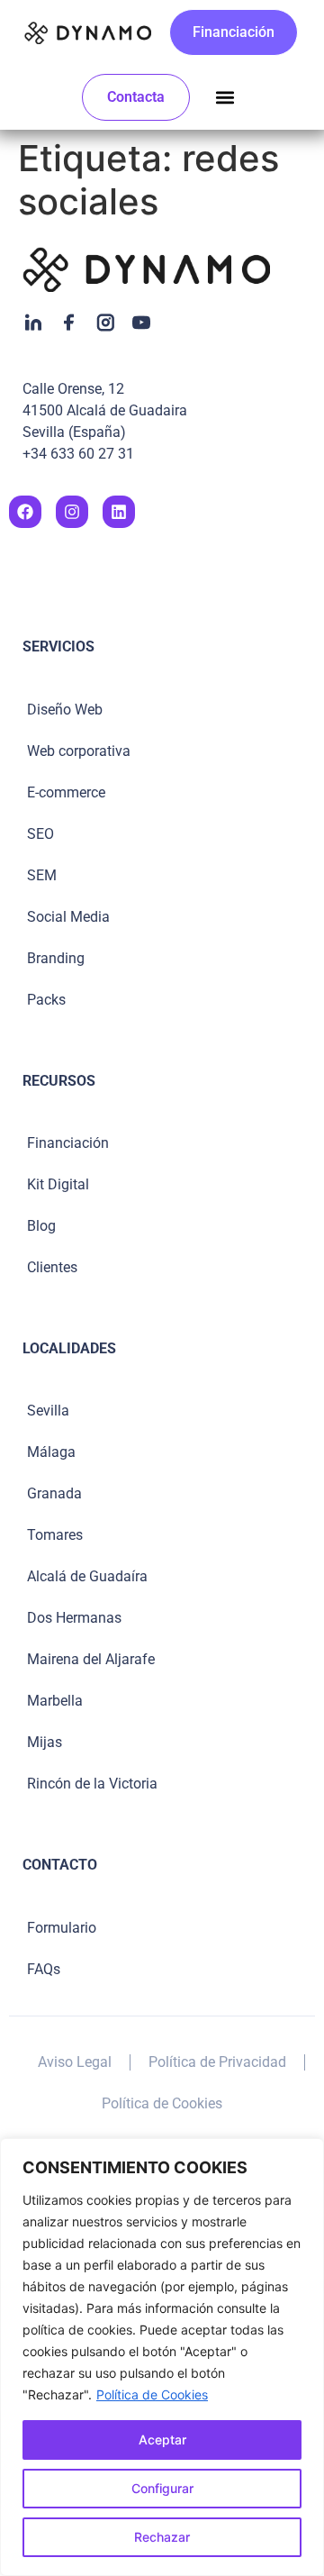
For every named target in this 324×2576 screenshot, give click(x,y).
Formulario (62, 1928)
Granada (54, 1493)
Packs (46, 1000)
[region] (162, 2357)
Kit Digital (58, 1184)
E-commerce (66, 792)
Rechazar (162, 2537)
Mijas (45, 1742)
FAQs (44, 1969)
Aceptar (162, 2439)
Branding (56, 958)
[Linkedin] (119, 512)
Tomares (55, 1535)
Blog (41, 1226)
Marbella (55, 1701)
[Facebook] (25, 512)
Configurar (162, 2488)
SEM (42, 875)
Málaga (51, 1452)
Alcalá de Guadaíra (87, 1576)
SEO (40, 834)
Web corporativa (79, 751)
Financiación (68, 1143)
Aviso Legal (75, 2062)
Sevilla (48, 1411)
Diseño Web (65, 710)
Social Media (68, 917)
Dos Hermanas (74, 1618)
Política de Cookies (152, 2394)
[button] (225, 98)
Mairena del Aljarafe (91, 1659)
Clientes (52, 1267)
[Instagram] (72, 512)
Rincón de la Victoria (92, 1784)
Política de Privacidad (217, 2062)
